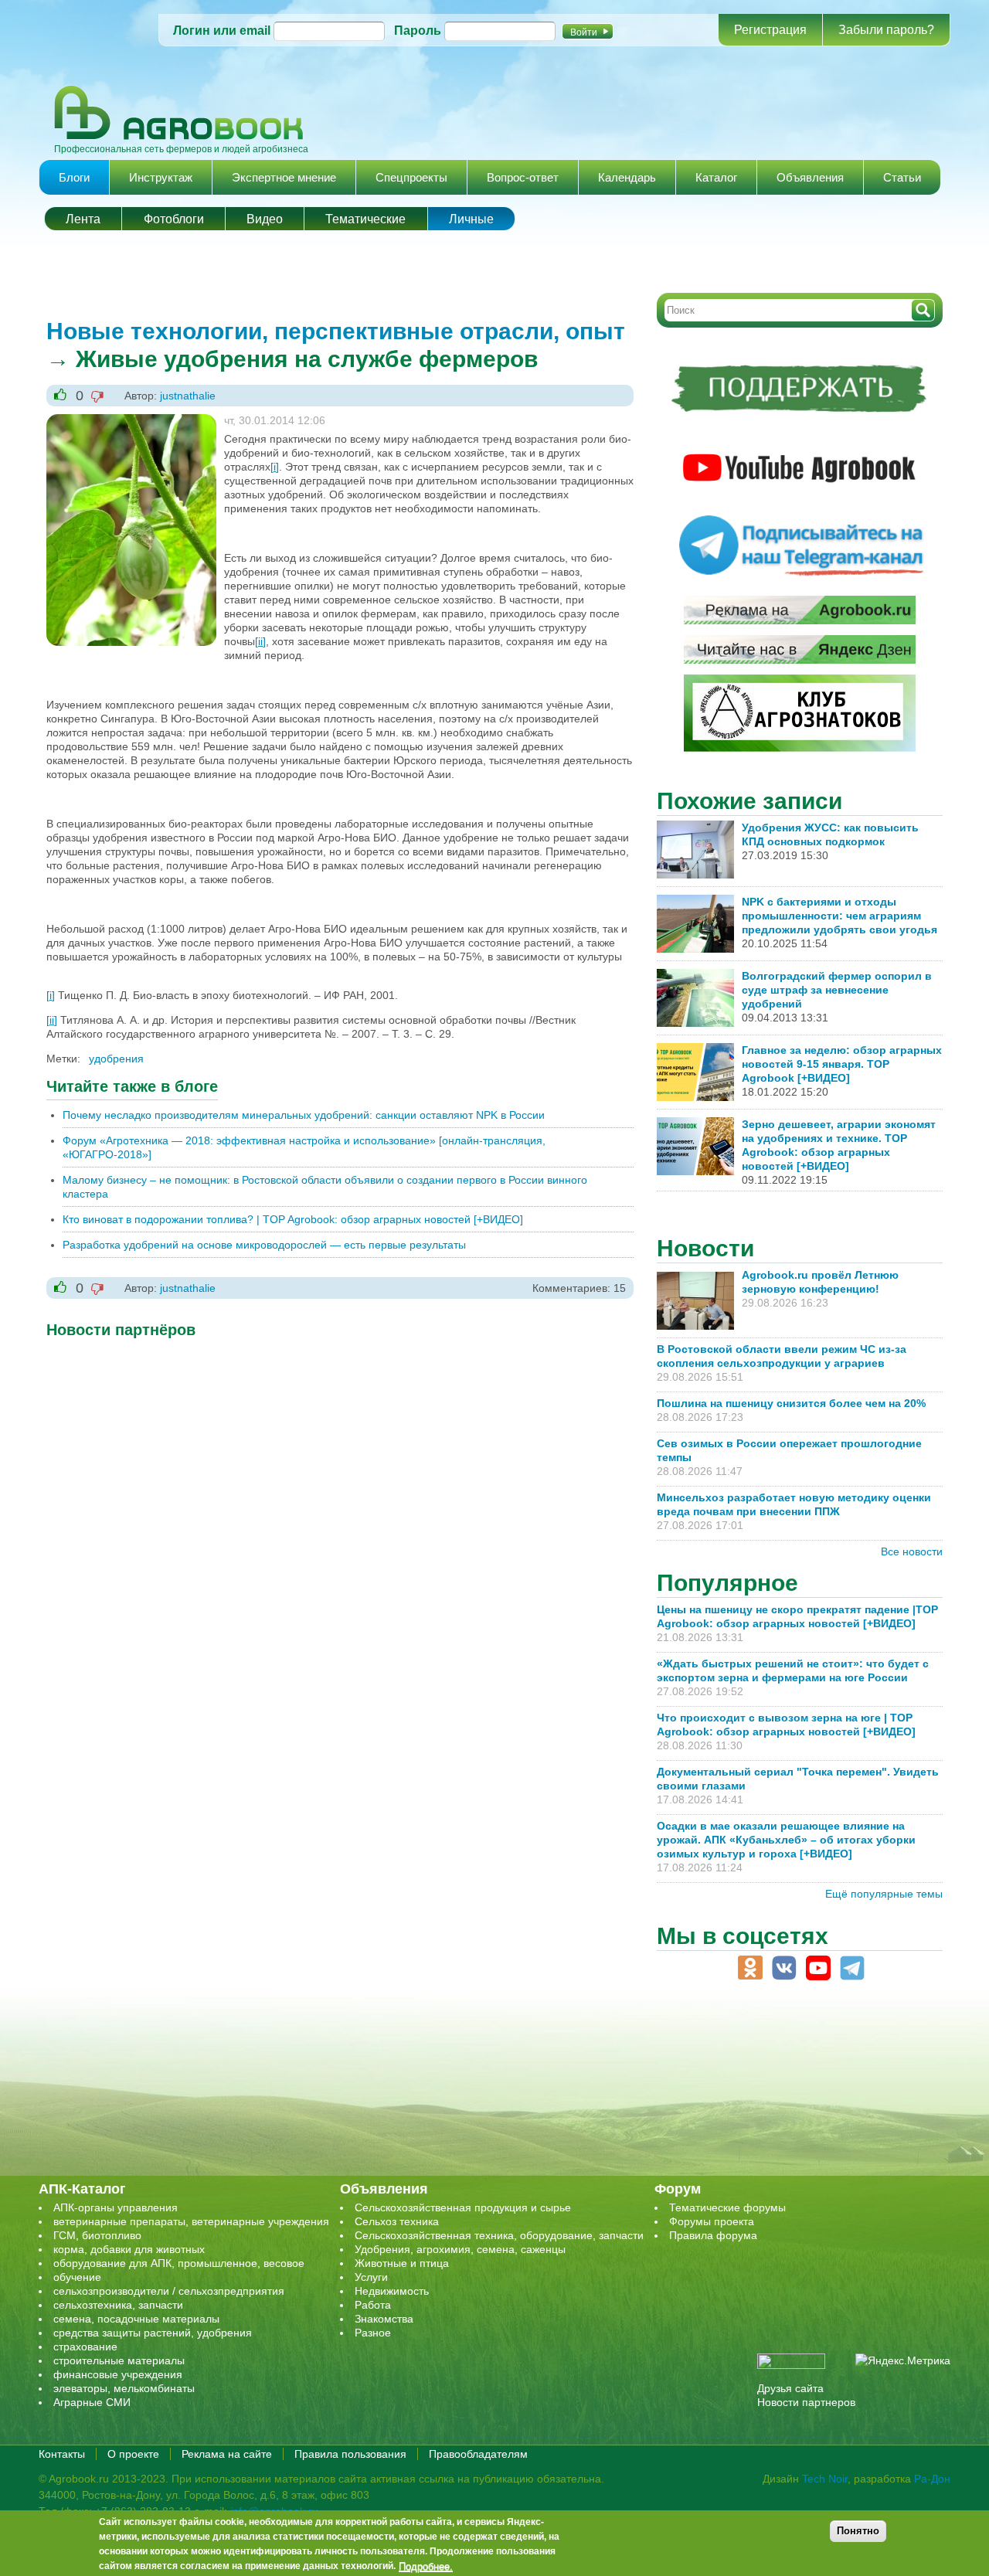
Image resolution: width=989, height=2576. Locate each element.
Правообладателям (478, 2454)
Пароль (418, 31)
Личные (471, 219)
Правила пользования (350, 2454)
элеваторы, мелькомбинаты (124, 2388)
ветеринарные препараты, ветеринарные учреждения (191, 2221)
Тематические (365, 219)
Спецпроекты (411, 177)
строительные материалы (119, 2360)
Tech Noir (825, 2479)
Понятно (858, 2531)
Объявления (810, 177)
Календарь (627, 177)
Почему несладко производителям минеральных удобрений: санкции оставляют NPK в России (304, 1115)
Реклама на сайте (227, 2454)
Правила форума (713, 2235)
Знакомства (384, 2319)
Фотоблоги (174, 219)
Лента (83, 219)
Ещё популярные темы (884, 1894)
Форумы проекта (712, 2221)
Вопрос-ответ (523, 177)
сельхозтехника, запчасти (118, 2305)
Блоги (74, 177)
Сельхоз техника (397, 2221)
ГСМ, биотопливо (97, 2235)
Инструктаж (161, 177)
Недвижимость (392, 2291)
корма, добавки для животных (129, 2249)
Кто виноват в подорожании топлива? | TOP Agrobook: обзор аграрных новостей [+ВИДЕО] (293, 1219)
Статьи (902, 177)
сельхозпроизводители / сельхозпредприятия (169, 2291)
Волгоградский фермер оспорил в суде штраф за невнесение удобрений (837, 990)
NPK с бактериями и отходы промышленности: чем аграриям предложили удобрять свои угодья (839, 916)
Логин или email (222, 31)
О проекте (133, 2454)
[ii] (260, 641)
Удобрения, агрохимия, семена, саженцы (460, 2249)
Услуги (371, 2277)
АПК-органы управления (116, 2207)
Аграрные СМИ (92, 2402)
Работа (373, 2305)
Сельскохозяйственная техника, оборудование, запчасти (499, 2235)
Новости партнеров (806, 2402)
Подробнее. (426, 2566)
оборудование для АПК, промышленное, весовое (179, 2263)
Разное (373, 2333)
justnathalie (188, 396)
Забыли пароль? (886, 30)
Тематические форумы (727, 2207)
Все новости (912, 1551)
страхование (85, 2347)
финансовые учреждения (118, 2374)
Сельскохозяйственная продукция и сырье (463, 2207)
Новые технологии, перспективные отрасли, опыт (336, 331)
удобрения (116, 1059)
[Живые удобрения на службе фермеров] (131, 421)
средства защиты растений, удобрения (153, 2333)
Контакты (62, 2454)
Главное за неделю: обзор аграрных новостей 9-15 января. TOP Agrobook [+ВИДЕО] (842, 1064)
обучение (77, 2277)
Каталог (716, 177)
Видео (265, 219)
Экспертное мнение (284, 177)
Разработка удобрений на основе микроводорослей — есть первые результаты (264, 1245)
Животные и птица (402, 2263)
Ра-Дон (932, 2479)
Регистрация (770, 30)
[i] (275, 467)
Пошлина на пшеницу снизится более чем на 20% (794, 1403)
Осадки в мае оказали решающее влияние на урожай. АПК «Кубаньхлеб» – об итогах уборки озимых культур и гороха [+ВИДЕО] (786, 1840)
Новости (705, 1248)
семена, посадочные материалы (136, 2319)
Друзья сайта (790, 2388)
